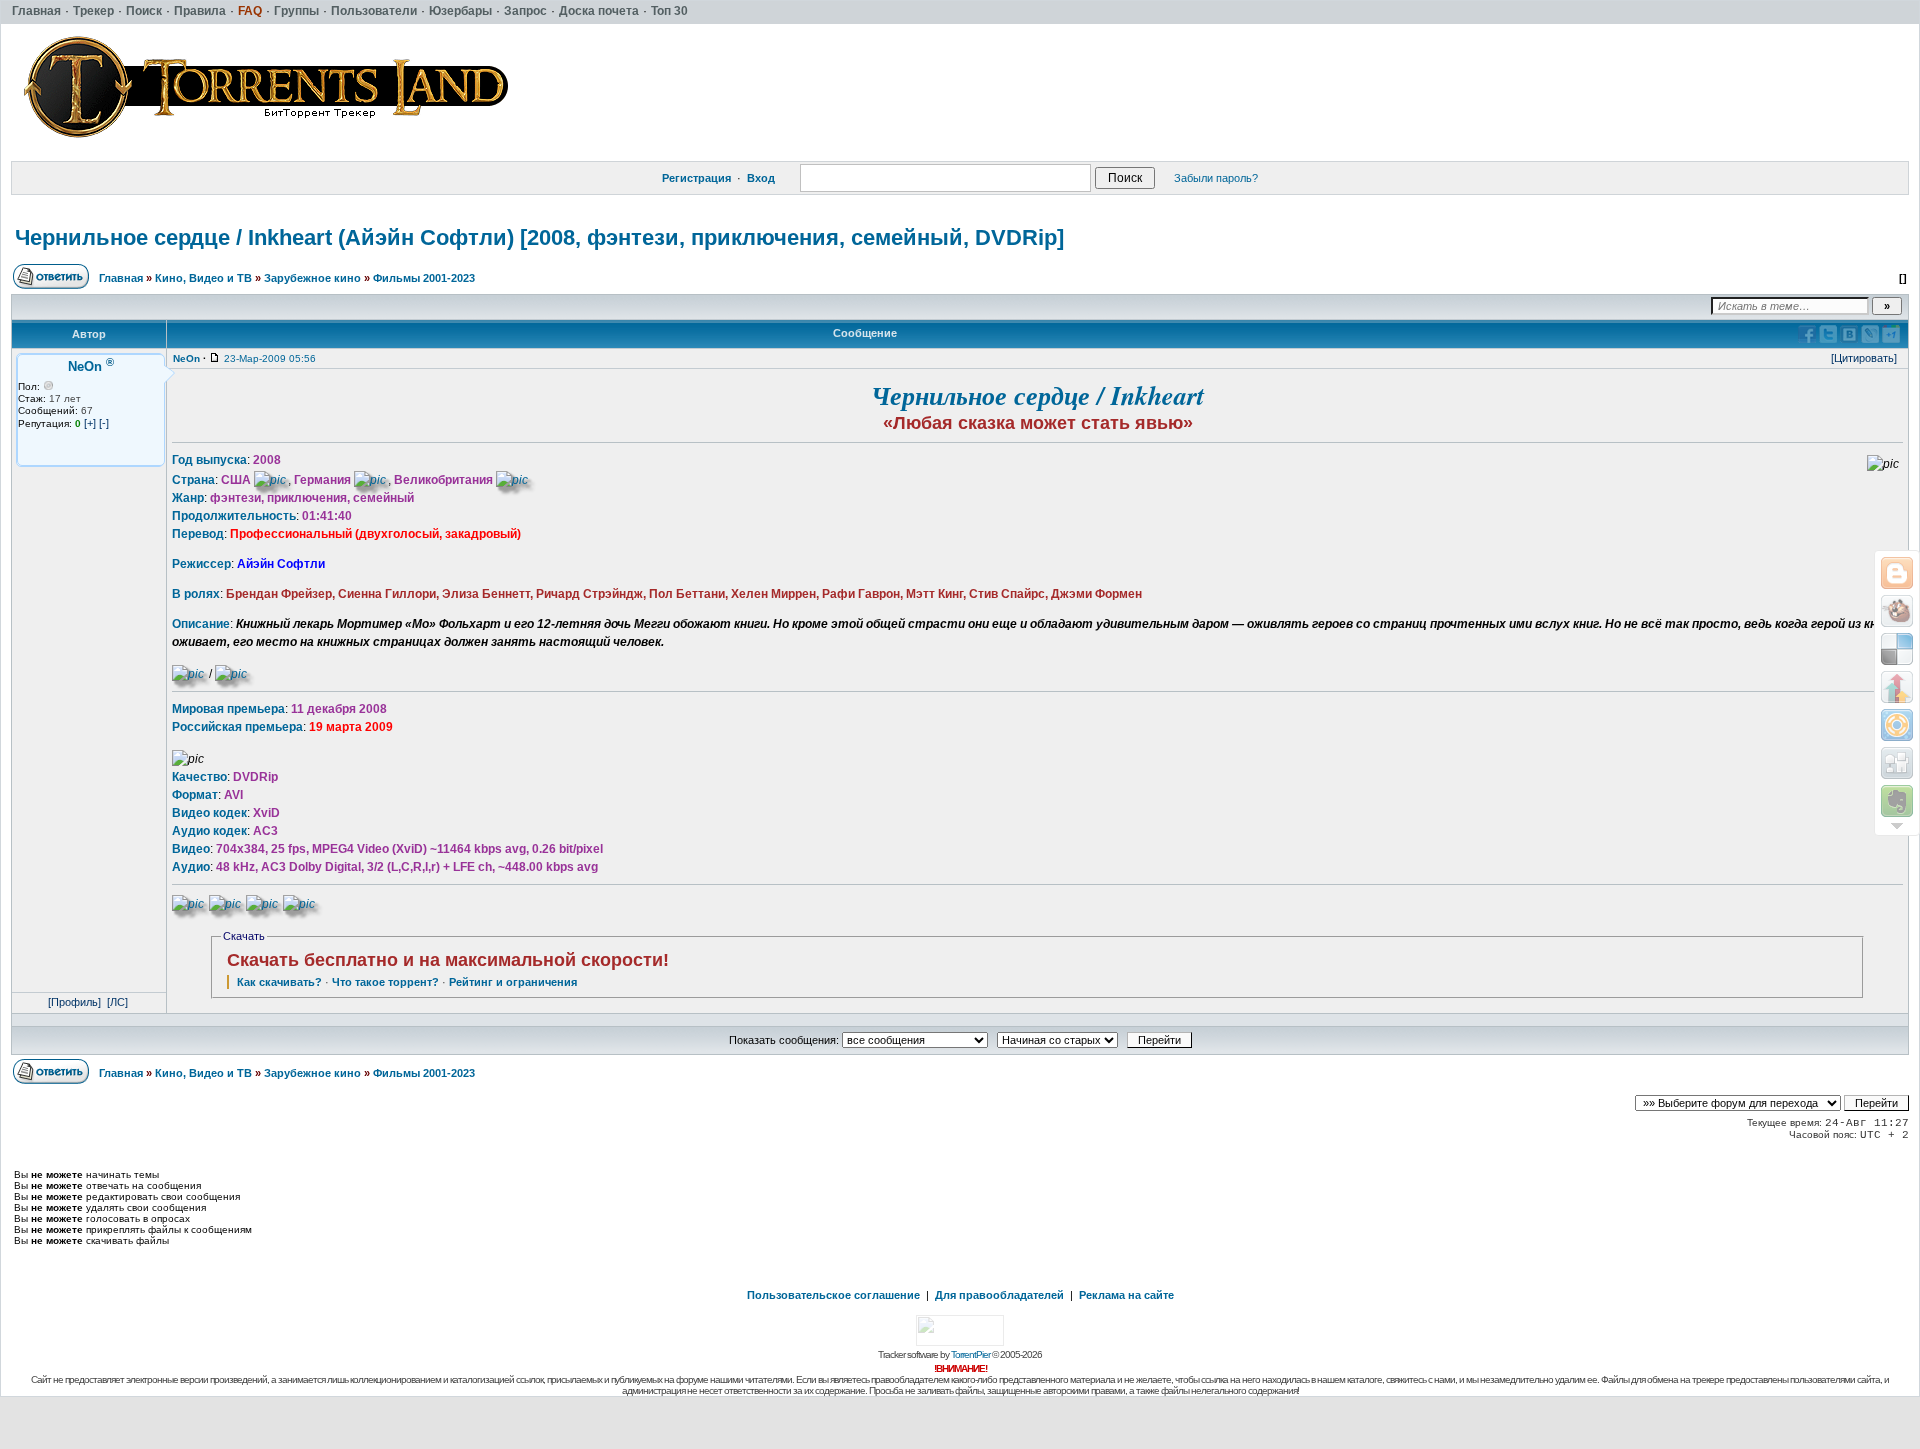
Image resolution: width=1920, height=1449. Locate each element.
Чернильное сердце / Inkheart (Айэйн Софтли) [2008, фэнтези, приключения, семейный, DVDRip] (539, 237)
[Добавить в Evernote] (1897, 801)
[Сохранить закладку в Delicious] (1897, 649)
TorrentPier (970, 1354)
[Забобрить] (1897, 611)
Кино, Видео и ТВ (203, 278)
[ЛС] (117, 1002)
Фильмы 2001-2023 (424, 278)
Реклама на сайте (1126, 1295)
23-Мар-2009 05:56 (270, 358)
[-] (104, 423)
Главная (121, 278)
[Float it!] (1897, 725)
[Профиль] (74, 1002)
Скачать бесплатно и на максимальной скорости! (448, 960)
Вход (761, 178)
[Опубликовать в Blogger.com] (1897, 573)
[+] (90, 423)
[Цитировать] (1864, 358)
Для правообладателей (999, 1295)
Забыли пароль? (1216, 178)
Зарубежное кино (312, 278)
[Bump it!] (1897, 687)
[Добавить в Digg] (1897, 763)
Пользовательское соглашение (833, 1295)
